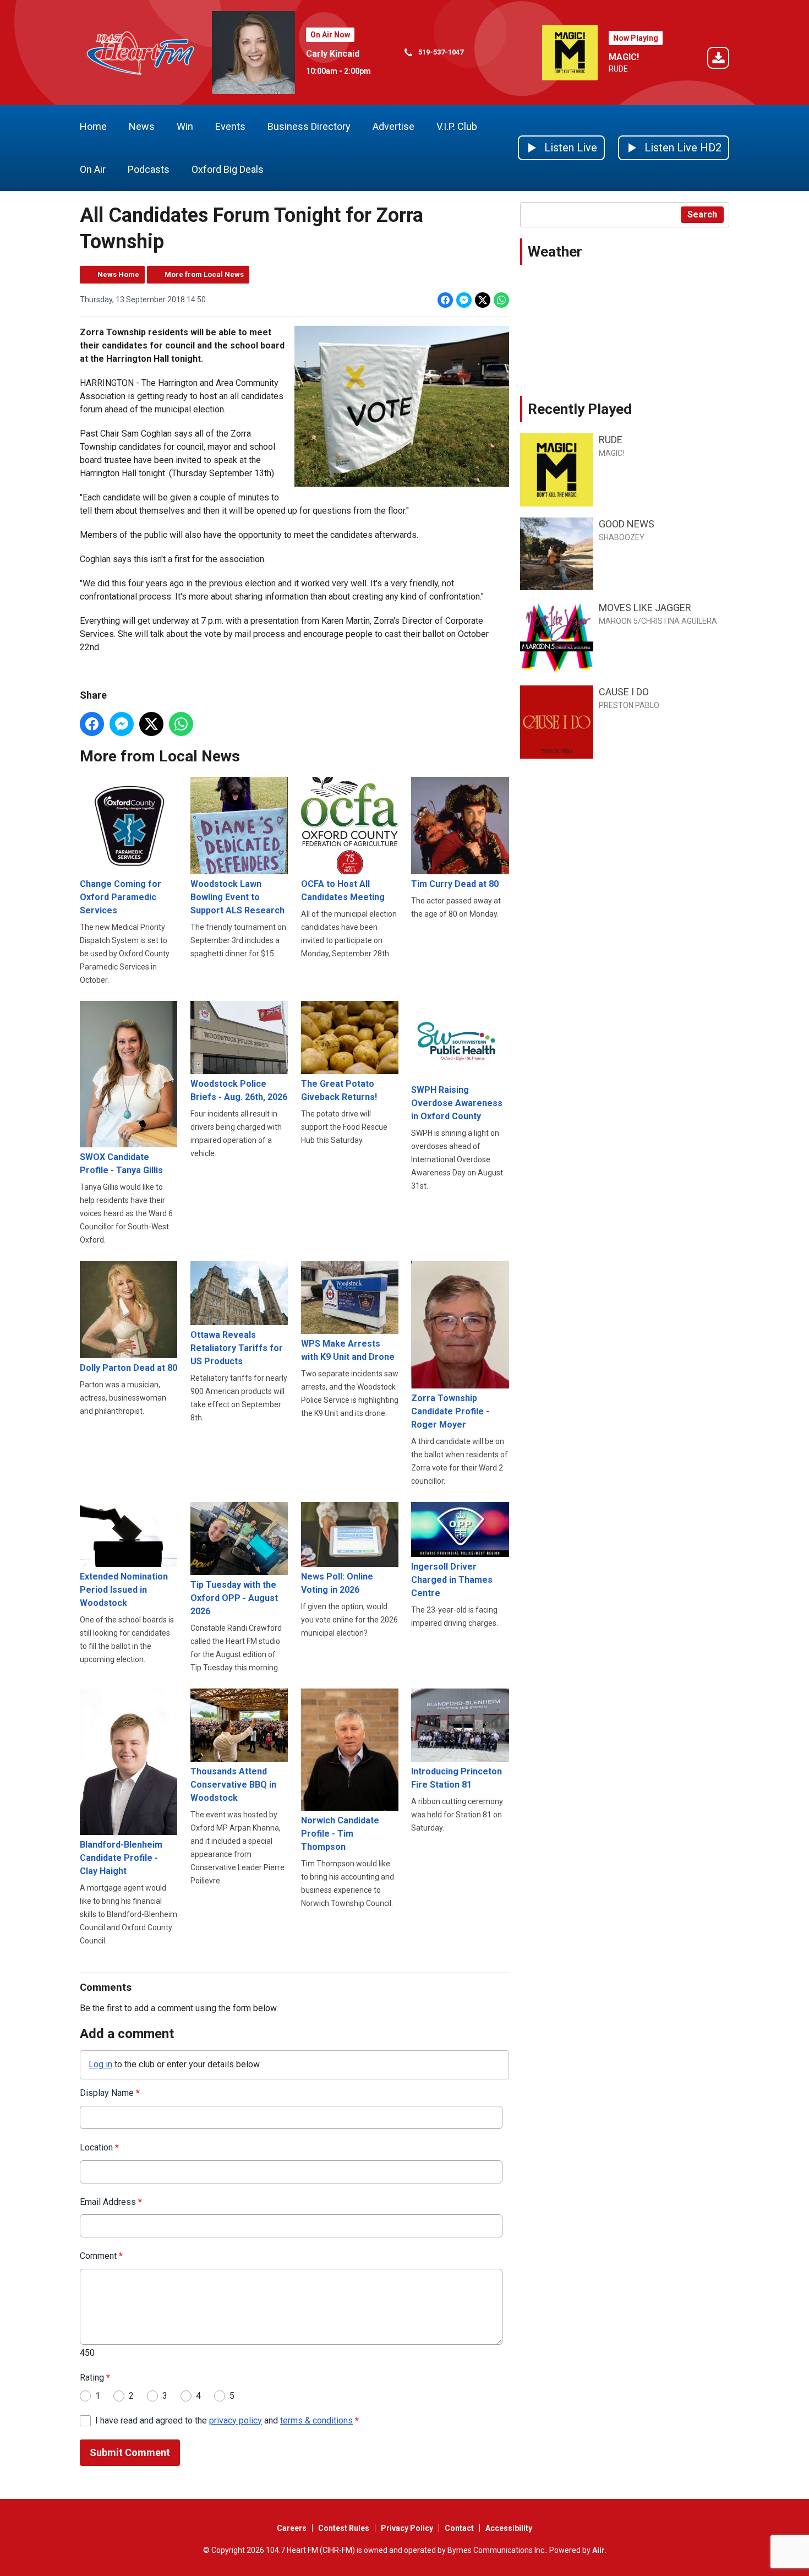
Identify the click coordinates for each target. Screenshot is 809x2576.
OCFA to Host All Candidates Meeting (343, 891)
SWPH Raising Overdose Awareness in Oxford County (457, 1103)
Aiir (598, 2550)
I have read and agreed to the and (227, 2420)
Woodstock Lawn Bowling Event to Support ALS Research (237, 897)
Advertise (393, 126)
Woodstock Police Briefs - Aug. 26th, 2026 (239, 1090)
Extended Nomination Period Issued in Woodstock (124, 1590)
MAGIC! (624, 57)
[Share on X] (483, 300)
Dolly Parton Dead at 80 (129, 1368)
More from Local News (204, 274)
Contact (459, 2528)
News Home (118, 274)
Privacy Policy (407, 2528)
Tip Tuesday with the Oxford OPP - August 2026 (234, 1598)
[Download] (718, 60)
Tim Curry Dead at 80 (455, 884)
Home (93, 126)
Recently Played (580, 409)
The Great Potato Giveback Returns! (339, 1090)
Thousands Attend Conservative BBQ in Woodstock (233, 1784)
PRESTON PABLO (629, 705)
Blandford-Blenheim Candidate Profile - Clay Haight (121, 1858)
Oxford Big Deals (228, 169)
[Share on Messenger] (464, 300)
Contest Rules (344, 2528)
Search (702, 214)
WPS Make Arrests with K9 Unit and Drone (348, 1350)
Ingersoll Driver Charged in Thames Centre (452, 1580)
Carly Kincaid (333, 54)
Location (99, 2147)
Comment (101, 2256)
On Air (93, 169)
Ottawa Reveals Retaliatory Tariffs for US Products (237, 1348)
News (142, 126)
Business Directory (309, 126)
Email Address (111, 2202)
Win (185, 126)
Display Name (110, 2093)
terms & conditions (316, 2420)
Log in (100, 2064)
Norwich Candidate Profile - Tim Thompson (340, 1834)
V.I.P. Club (457, 126)
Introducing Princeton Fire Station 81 (457, 1778)
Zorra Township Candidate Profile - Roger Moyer (450, 1411)
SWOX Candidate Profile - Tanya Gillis (121, 1164)
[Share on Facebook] (445, 300)
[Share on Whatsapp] (501, 300)
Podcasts (149, 169)
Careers (292, 2528)
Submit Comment (130, 2452)
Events (230, 126)
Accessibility (509, 2528)
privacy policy (236, 2420)
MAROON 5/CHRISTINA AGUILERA (658, 621)
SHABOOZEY (622, 537)
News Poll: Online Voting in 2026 (337, 1583)
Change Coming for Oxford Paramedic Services (121, 897)
